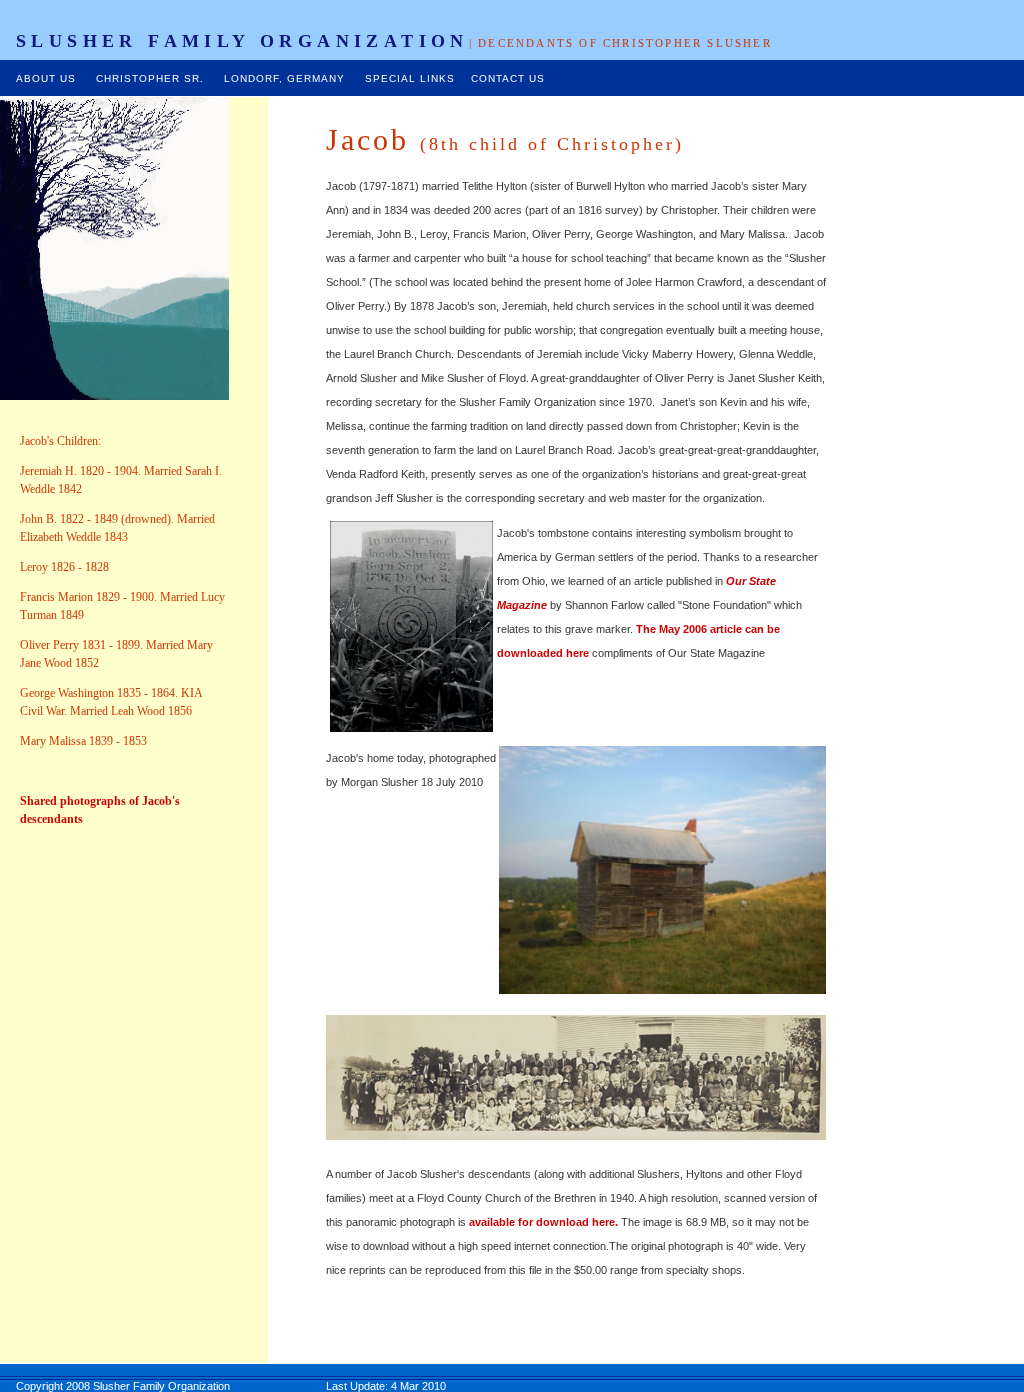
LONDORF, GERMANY (284, 78)
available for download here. (543, 1222)
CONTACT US (508, 78)
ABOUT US (46, 78)
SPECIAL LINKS (410, 78)
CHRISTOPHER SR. (144, 78)
